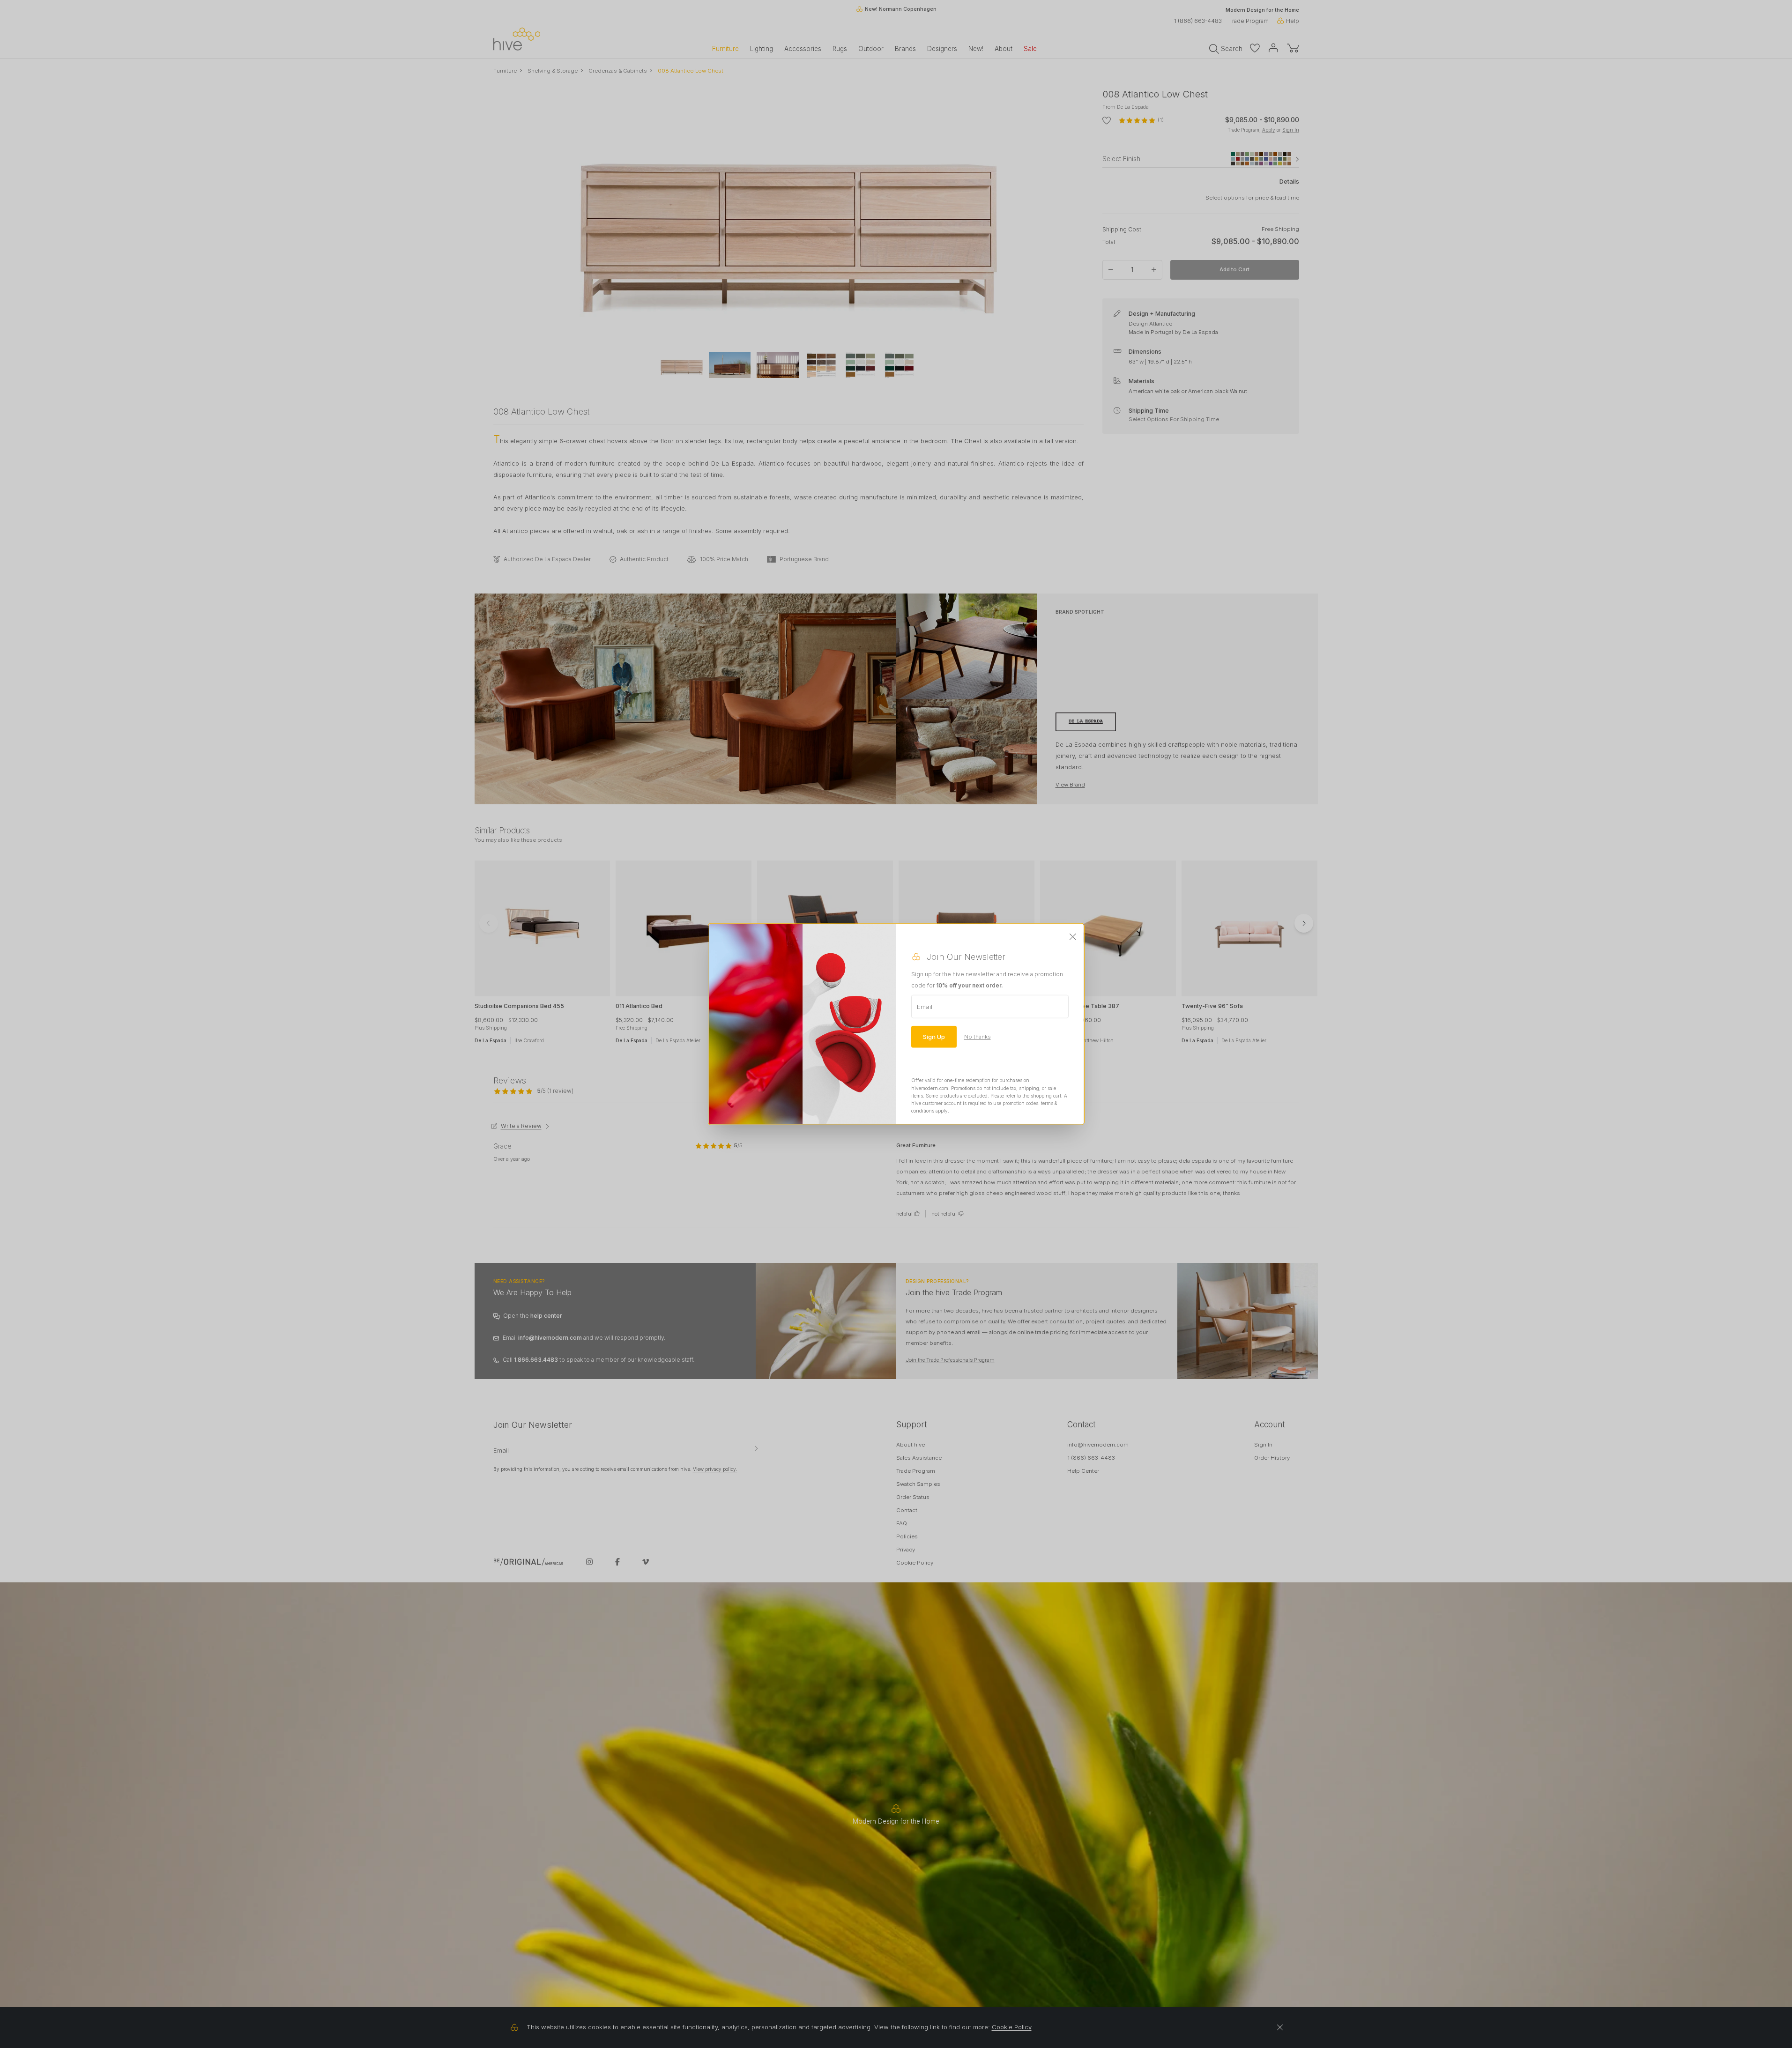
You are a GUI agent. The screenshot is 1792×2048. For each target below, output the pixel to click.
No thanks (978, 1037)
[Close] (1073, 937)
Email (925, 1007)
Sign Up (934, 1037)
